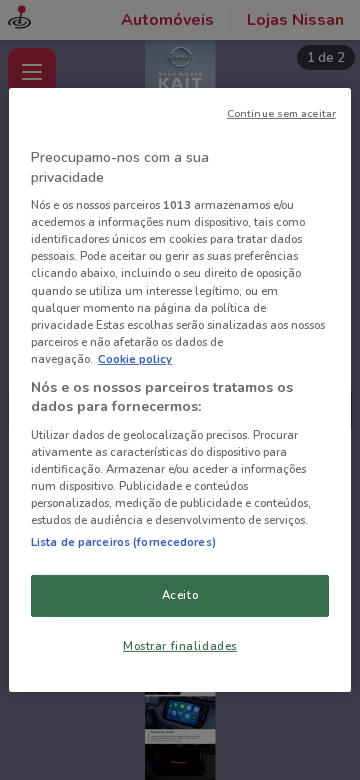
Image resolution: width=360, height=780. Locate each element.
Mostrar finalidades (180, 646)
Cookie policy (135, 359)
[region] (180, 390)
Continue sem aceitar (281, 113)
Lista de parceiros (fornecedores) (123, 542)
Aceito (180, 595)
